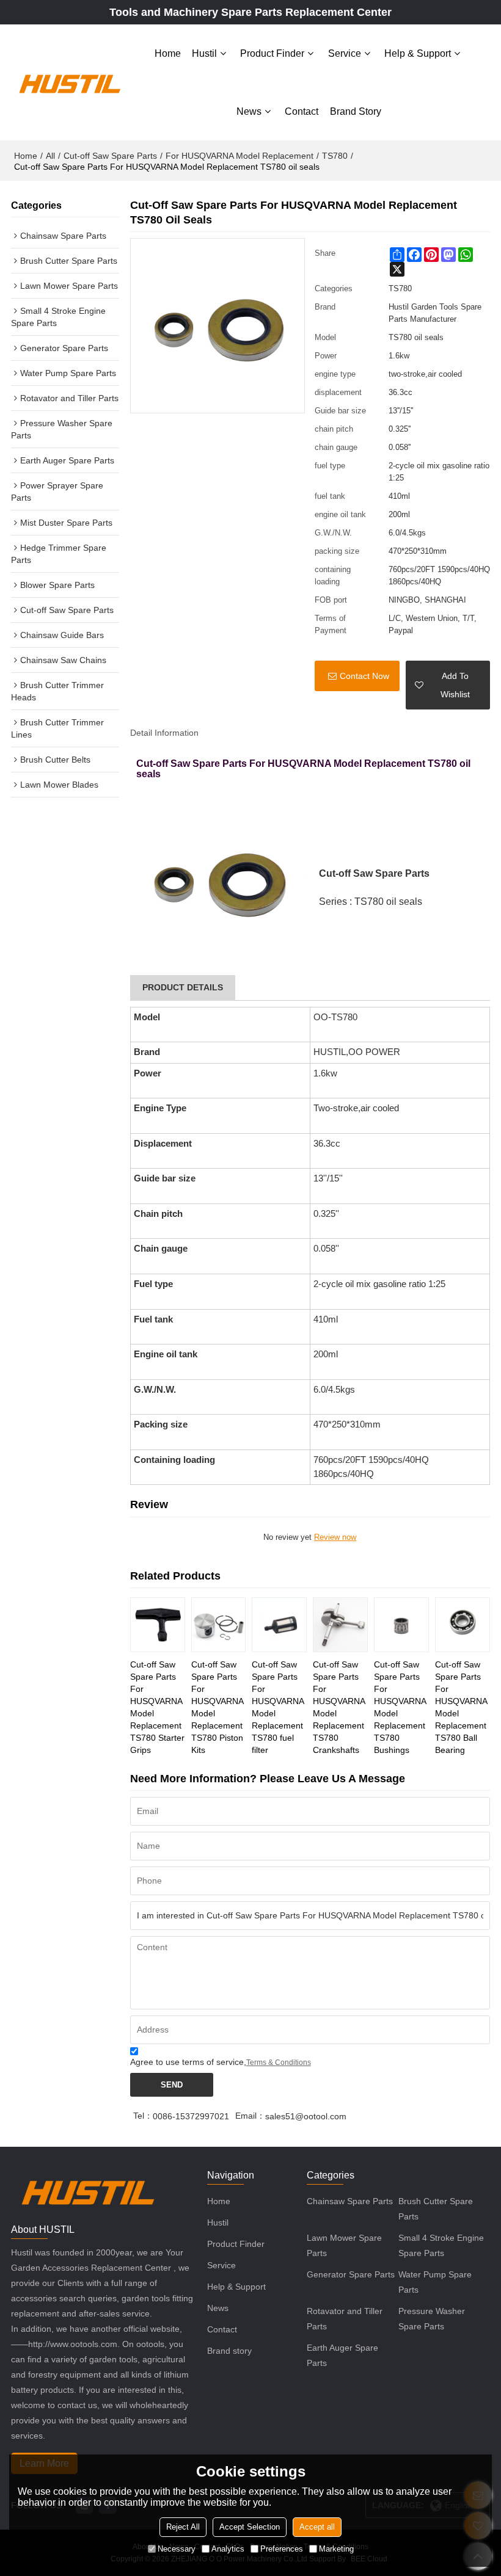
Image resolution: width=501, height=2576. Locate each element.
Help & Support (418, 53)
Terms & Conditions (279, 2063)
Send (172, 2085)
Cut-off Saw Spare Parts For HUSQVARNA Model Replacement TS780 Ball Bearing (461, 1707)
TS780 (335, 156)
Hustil (204, 53)
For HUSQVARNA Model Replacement (240, 156)
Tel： (143, 2116)
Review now (335, 1537)
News (249, 111)
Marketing (336, 2549)
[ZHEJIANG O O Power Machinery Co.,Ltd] (69, 82)
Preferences (282, 2549)
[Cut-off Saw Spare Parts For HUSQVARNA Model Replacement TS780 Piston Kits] (219, 1625)
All (50, 156)
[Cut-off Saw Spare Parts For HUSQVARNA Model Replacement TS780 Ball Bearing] (463, 1625)
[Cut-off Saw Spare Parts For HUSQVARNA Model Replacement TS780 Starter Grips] (158, 1625)
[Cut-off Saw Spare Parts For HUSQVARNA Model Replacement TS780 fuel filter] (279, 1625)
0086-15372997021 (191, 2116)
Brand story (356, 111)
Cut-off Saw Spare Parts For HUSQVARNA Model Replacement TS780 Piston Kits (217, 1707)
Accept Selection (250, 2527)
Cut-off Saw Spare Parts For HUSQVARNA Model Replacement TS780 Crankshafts (339, 1707)
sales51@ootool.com (306, 2116)
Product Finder (272, 53)
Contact (302, 111)
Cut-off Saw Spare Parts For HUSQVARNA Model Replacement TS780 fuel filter (278, 1707)
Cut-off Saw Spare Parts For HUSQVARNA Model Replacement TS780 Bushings (400, 1707)
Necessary (177, 2549)
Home (168, 53)
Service (345, 53)
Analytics (228, 2549)
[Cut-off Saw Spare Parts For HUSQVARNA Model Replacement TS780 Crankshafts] (340, 1625)
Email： (250, 2116)
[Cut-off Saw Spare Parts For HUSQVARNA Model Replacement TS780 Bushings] (401, 1625)
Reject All (183, 2527)
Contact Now (364, 676)
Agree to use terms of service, (221, 2062)
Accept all (317, 2527)
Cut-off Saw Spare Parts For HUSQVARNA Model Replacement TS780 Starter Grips (157, 1707)
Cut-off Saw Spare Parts (110, 156)
